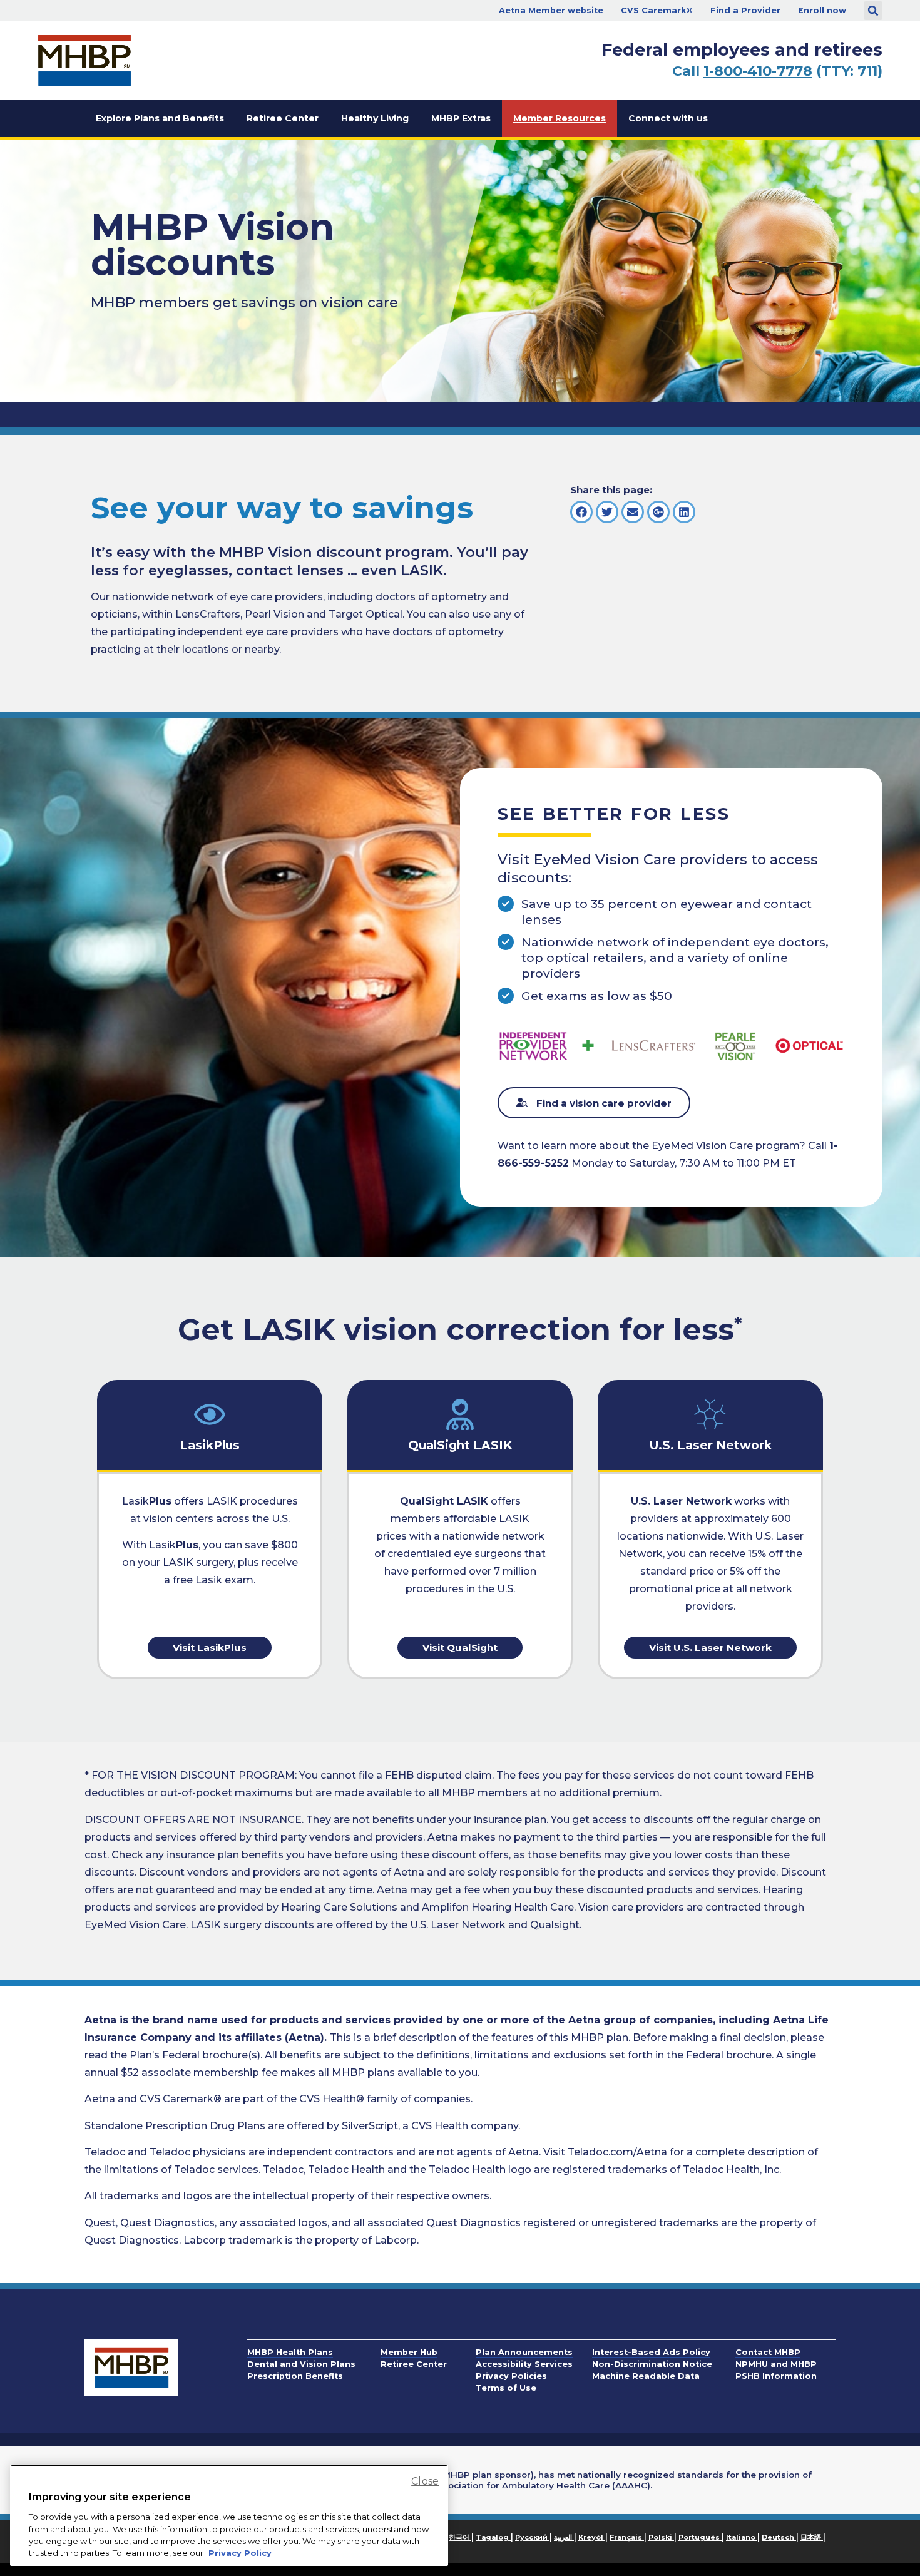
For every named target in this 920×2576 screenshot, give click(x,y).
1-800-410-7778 (758, 71)
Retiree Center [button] (283, 118)
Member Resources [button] (560, 118)
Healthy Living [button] (375, 118)
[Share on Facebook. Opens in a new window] (581, 512)
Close (425, 2481)
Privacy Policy (240, 2553)
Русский (532, 2537)
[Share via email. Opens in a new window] (633, 512)
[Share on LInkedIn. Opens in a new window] (684, 512)
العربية (564, 2537)
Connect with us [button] (668, 118)
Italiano (742, 2537)
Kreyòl (592, 2537)
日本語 (812, 2537)
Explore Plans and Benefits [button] (160, 118)
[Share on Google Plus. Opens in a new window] (658, 512)
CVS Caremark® (657, 10)
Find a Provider (745, 10)
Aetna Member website (551, 10)
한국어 (460, 2537)
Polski (661, 2537)
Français (627, 2537)
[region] (229, 2515)
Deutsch (779, 2537)
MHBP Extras (461, 118)
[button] (873, 11)
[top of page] (876, 2538)
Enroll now (822, 10)
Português (700, 2537)
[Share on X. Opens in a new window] (607, 512)
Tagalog (493, 2537)
